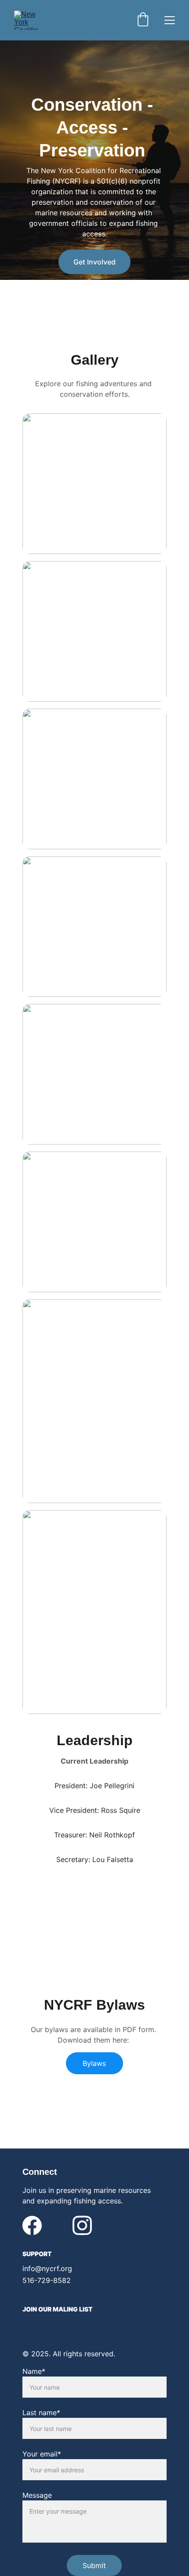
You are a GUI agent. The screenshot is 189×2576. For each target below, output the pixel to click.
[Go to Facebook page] (32, 2225)
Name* (34, 2371)
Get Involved (94, 262)
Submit (94, 2565)
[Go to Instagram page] (82, 2225)
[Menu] (170, 20)
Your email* (42, 2454)
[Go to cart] (143, 20)
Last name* (41, 2413)
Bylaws (94, 2063)
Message (37, 2495)
